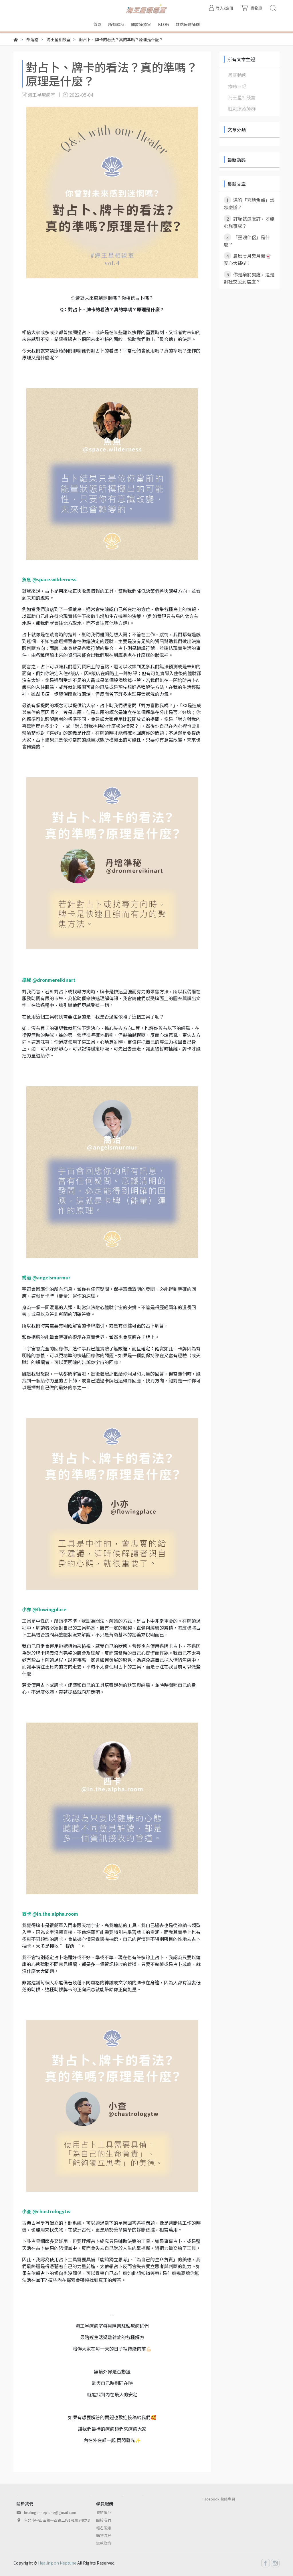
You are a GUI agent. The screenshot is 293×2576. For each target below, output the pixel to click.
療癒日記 (237, 86)
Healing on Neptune (57, 2563)
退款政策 (104, 2543)
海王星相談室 (242, 97)
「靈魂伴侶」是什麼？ (247, 241)
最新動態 (237, 75)
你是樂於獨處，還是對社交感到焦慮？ (249, 278)
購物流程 (104, 2535)
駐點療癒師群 (242, 108)
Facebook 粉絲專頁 (219, 2499)
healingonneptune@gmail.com (50, 2512)
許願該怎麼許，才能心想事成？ (249, 222)
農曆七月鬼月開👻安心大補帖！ (247, 259)
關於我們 (104, 2520)
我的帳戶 (104, 2512)
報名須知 (104, 2528)
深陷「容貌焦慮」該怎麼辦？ (249, 204)
